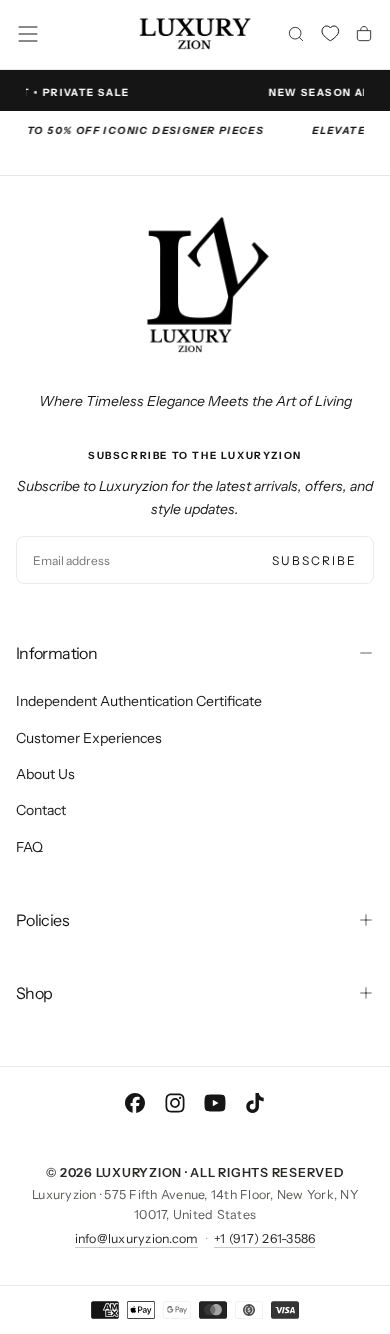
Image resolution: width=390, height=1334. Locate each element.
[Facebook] (135, 1103)
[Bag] (364, 36)
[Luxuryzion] (195, 286)
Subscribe (314, 560)
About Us (45, 774)
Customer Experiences (89, 738)
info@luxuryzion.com (137, 1238)
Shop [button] (34, 993)
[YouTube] (215, 1103)
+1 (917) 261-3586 (264, 1238)
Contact (41, 810)
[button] (28, 34)
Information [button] (56, 653)
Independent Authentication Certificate (139, 701)
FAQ (29, 847)
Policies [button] (42, 920)
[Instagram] (175, 1103)
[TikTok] (255, 1103)
